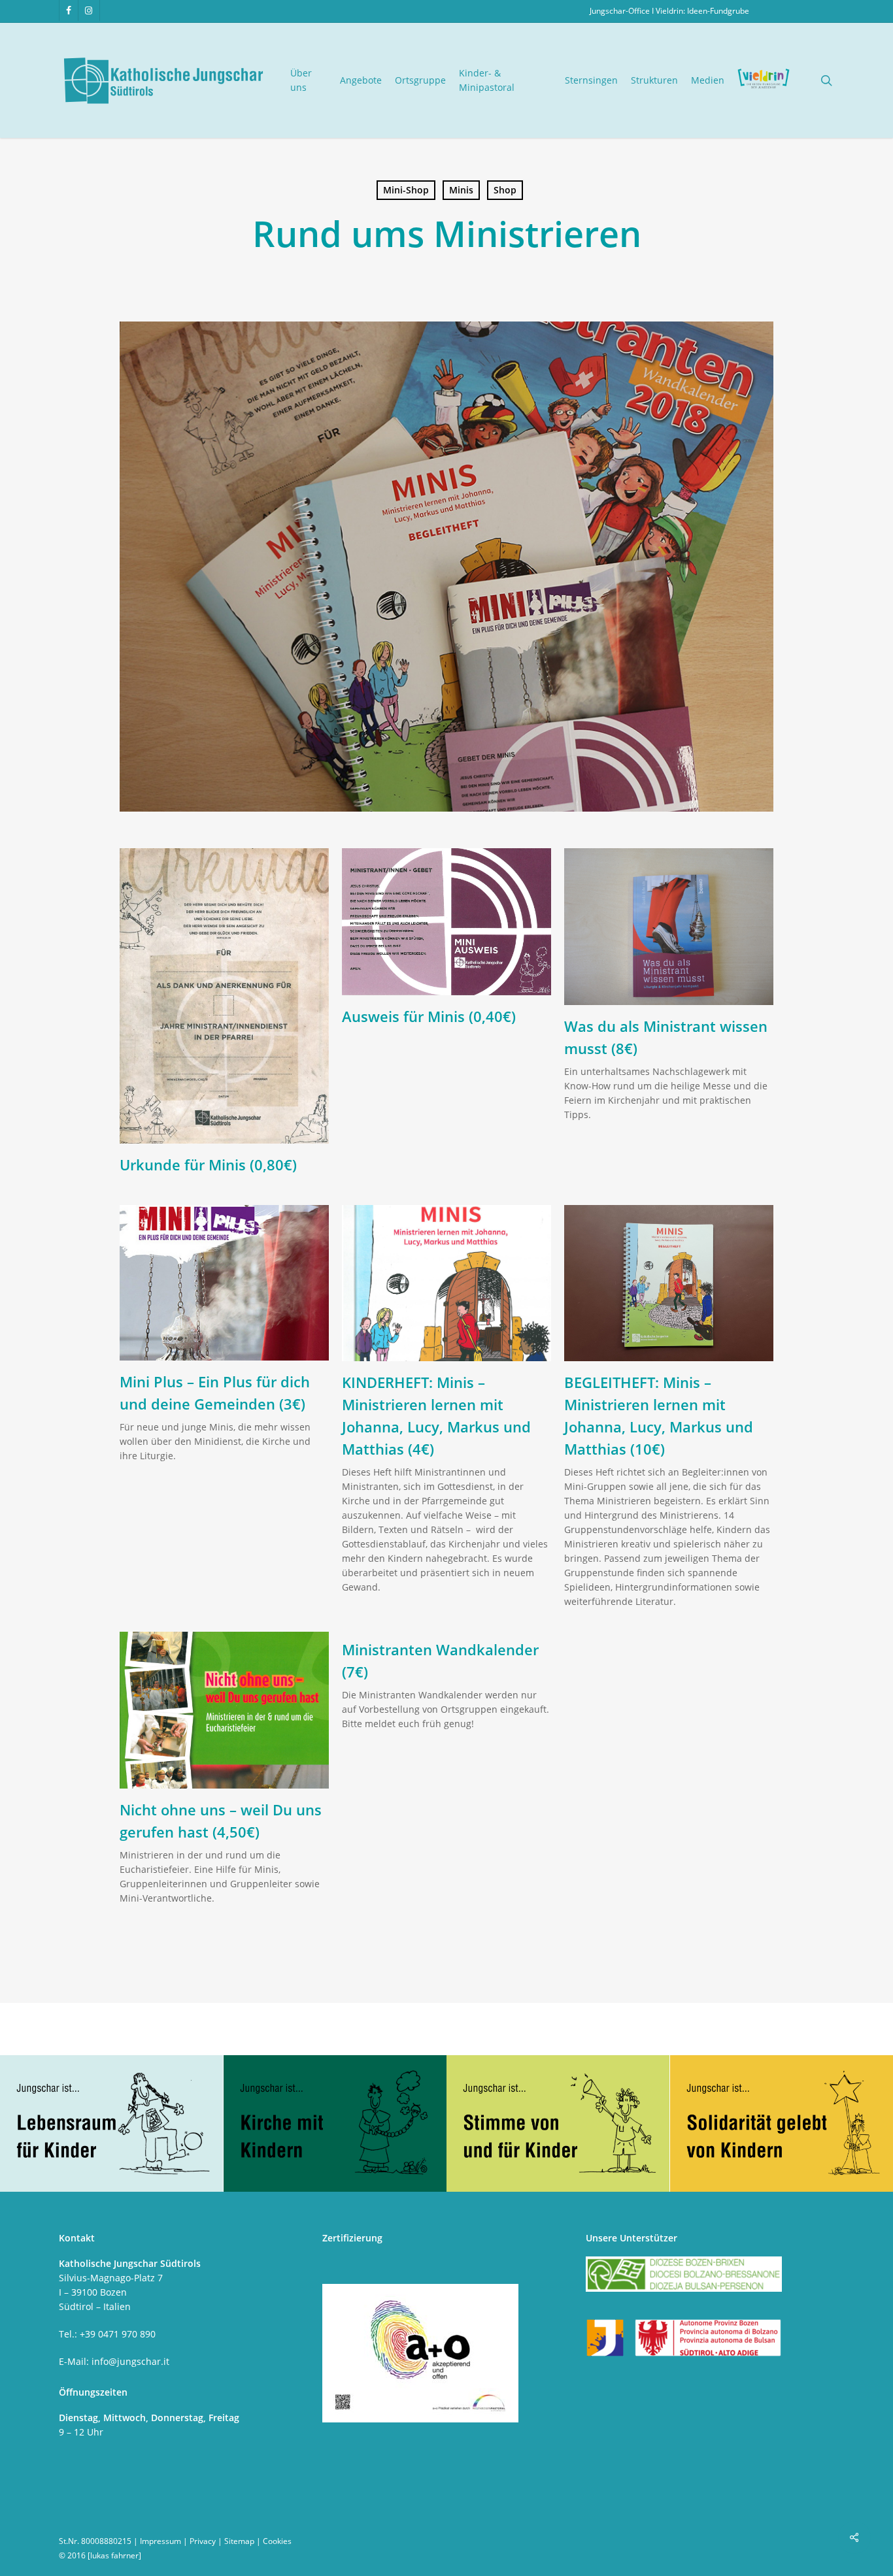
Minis (461, 190)
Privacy (203, 2541)
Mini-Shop (406, 190)
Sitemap (239, 2541)
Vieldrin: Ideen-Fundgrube (702, 11)
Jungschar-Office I (623, 11)
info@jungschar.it (130, 2361)
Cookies (277, 2541)
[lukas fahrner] (114, 2555)
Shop (505, 190)
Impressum (160, 2541)
